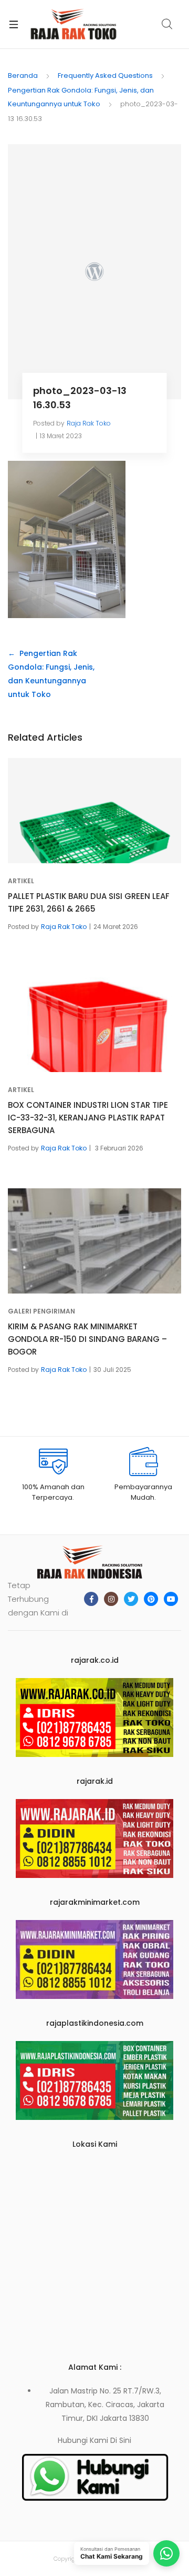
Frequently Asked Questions (105, 75)
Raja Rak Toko (89, 423)
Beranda (23, 75)
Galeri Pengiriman (41, 1311)
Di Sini (121, 2440)
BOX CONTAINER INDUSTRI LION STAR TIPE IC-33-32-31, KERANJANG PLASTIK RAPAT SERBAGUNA (88, 1118)
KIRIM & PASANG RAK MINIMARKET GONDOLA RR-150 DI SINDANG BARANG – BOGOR (87, 1339)
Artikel (21, 881)
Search (167, 24)
